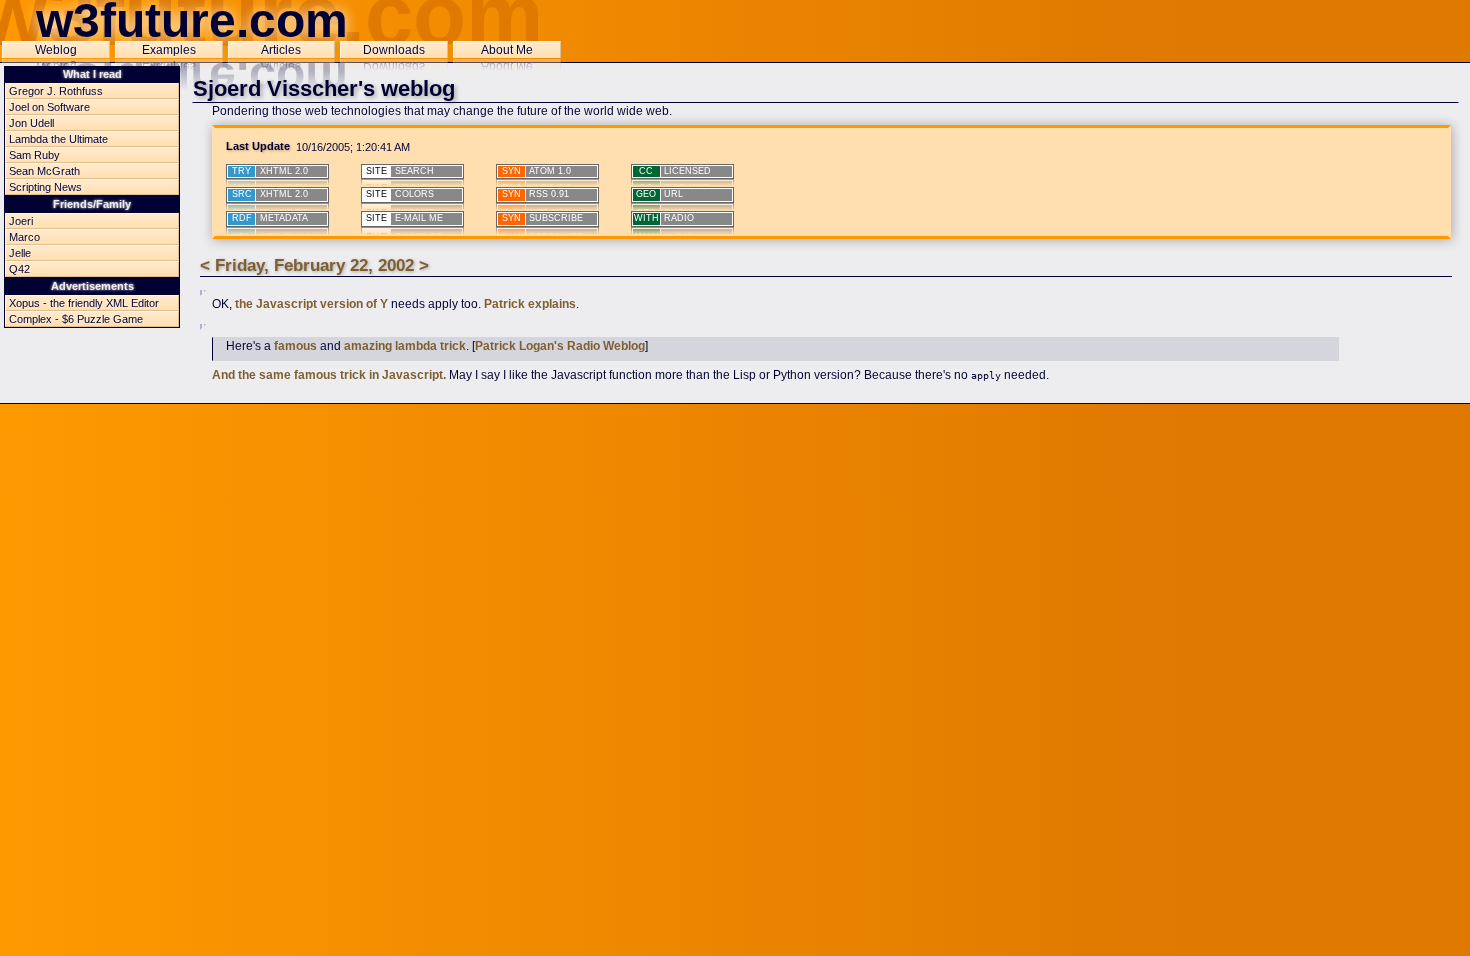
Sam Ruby (34, 155)
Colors (400, 194)
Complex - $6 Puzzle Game (76, 319)
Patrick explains (530, 304)
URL (659, 194)
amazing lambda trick (405, 346)
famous (295, 346)
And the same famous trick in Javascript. (329, 375)
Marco (24, 237)
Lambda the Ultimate (58, 139)
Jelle (20, 253)
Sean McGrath (44, 171)
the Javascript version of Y (311, 304)
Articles (281, 50)
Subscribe (543, 218)
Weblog (56, 50)
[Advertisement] (735, 451)
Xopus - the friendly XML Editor (84, 303)
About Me (507, 50)
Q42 (19, 269)
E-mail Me (404, 218)
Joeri (21, 221)
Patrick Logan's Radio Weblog (560, 346)
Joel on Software (49, 107)
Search (400, 171)
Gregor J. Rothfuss (56, 91)
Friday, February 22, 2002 (314, 265)
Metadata (270, 218)
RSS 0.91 (536, 194)
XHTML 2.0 (270, 171)
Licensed (675, 171)
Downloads (394, 50)
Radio (664, 218)
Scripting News (45, 187)
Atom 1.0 (537, 171)
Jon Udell (31, 123)
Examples (169, 50)
